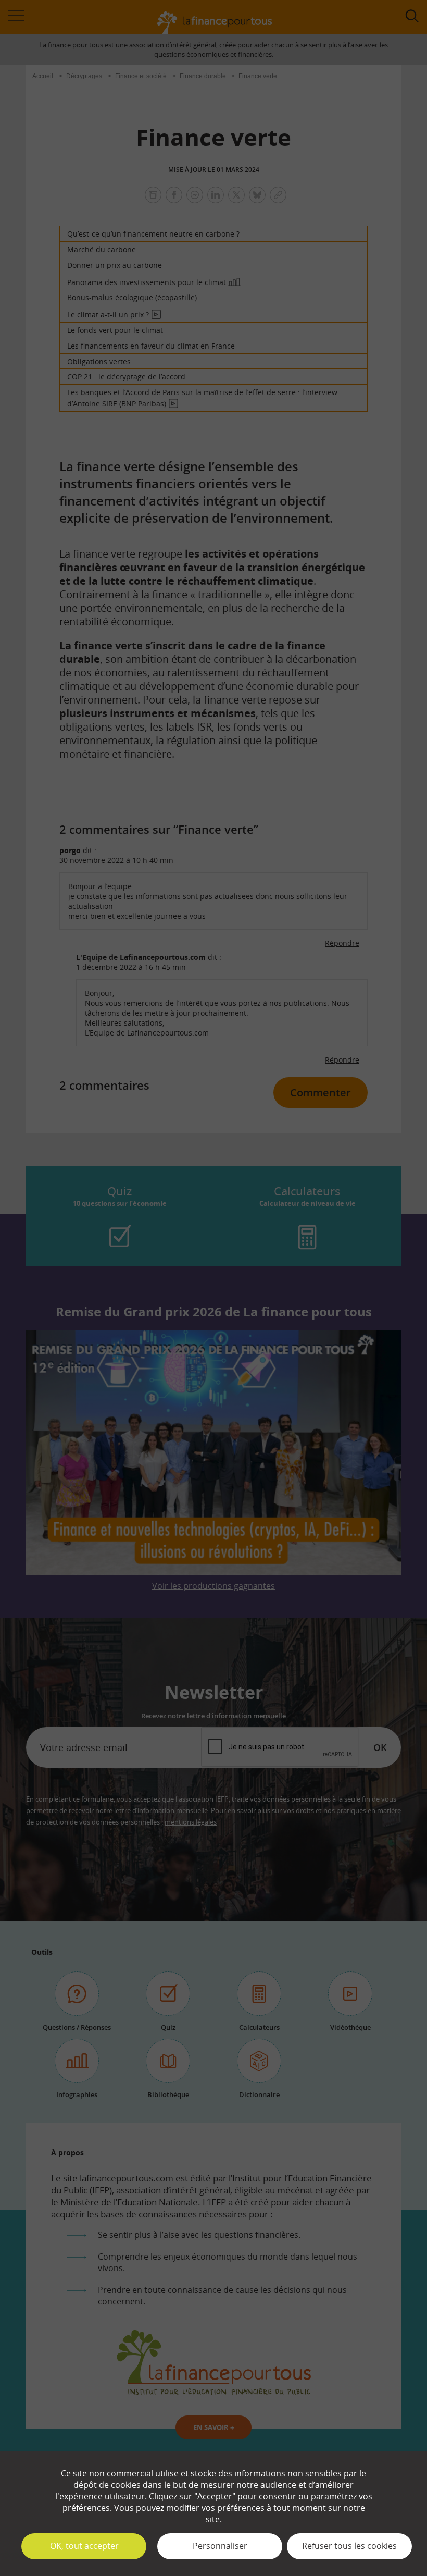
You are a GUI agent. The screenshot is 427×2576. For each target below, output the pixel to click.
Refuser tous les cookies (349, 2546)
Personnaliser (220, 2546)
